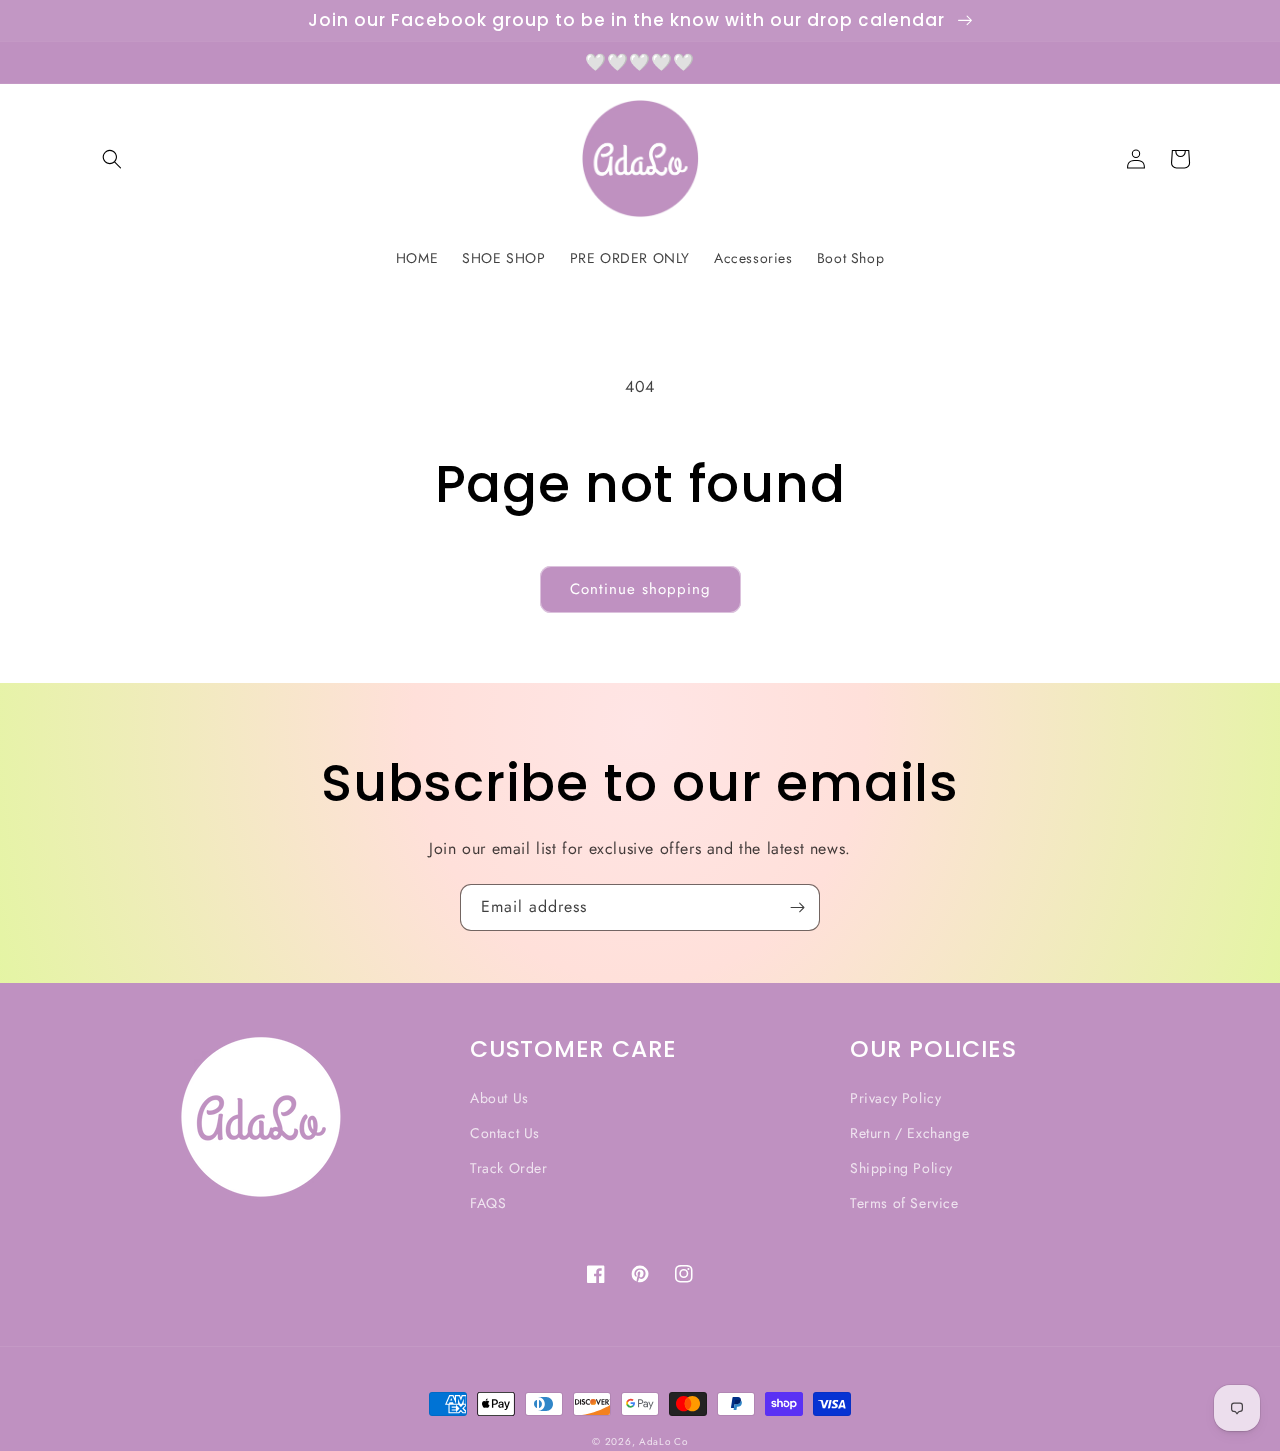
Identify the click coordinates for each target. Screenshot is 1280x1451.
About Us (499, 1098)
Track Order (509, 1168)
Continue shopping (640, 589)
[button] (112, 159)
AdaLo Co (663, 1441)
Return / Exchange (909, 1133)
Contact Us (505, 1133)
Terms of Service (904, 1203)
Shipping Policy (901, 1168)
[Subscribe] (797, 907)
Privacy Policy (895, 1098)
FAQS (488, 1203)
